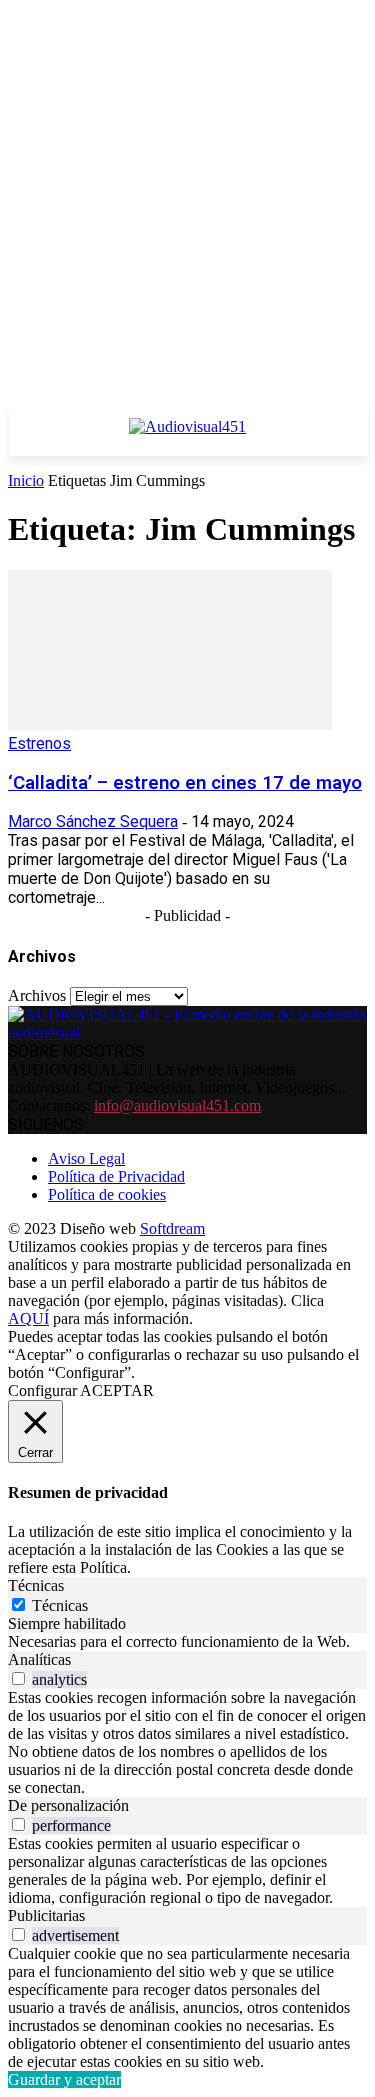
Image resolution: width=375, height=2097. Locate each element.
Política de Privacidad (116, 1176)
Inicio (26, 480)
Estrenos (39, 743)
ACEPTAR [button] (117, 1390)
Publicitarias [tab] (46, 1915)
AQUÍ (28, 1318)
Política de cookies (107, 1194)
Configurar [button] (42, 1390)
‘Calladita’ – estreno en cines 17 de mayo (185, 783)
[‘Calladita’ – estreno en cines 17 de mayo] (170, 724)
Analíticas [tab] (39, 1659)
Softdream (172, 1228)
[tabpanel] (187, 1642)
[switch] (18, 1678)
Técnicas (60, 1605)
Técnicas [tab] (36, 1585)
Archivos (37, 995)
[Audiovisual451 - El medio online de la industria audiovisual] (187, 437)
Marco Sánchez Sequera (93, 821)
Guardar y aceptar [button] (64, 2079)
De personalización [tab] (68, 1805)
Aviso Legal (86, 1158)
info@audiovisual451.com (177, 1105)
